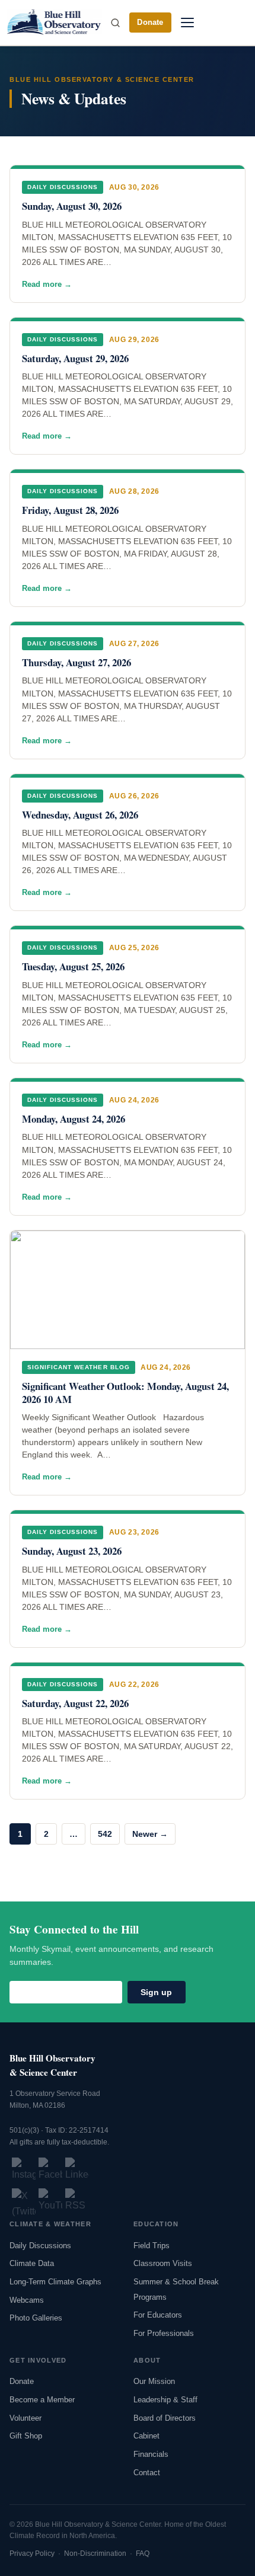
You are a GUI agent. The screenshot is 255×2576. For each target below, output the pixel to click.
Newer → (150, 1834)
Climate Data (32, 2263)
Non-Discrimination (95, 2553)
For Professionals (164, 2333)
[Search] (115, 23)
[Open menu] (187, 23)
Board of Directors (165, 2418)
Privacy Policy (32, 2553)
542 (105, 1834)
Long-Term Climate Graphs (55, 2282)
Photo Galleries (36, 2318)
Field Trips (152, 2246)
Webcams (27, 2300)
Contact (147, 2473)
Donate (150, 22)
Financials (151, 2454)
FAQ (143, 2553)
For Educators (158, 2315)
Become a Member (42, 2400)
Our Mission (154, 2381)
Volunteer (26, 2418)
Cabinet (146, 2436)
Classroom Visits (163, 2263)
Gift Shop (26, 2436)
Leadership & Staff (165, 2400)
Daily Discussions (40, 2246)
